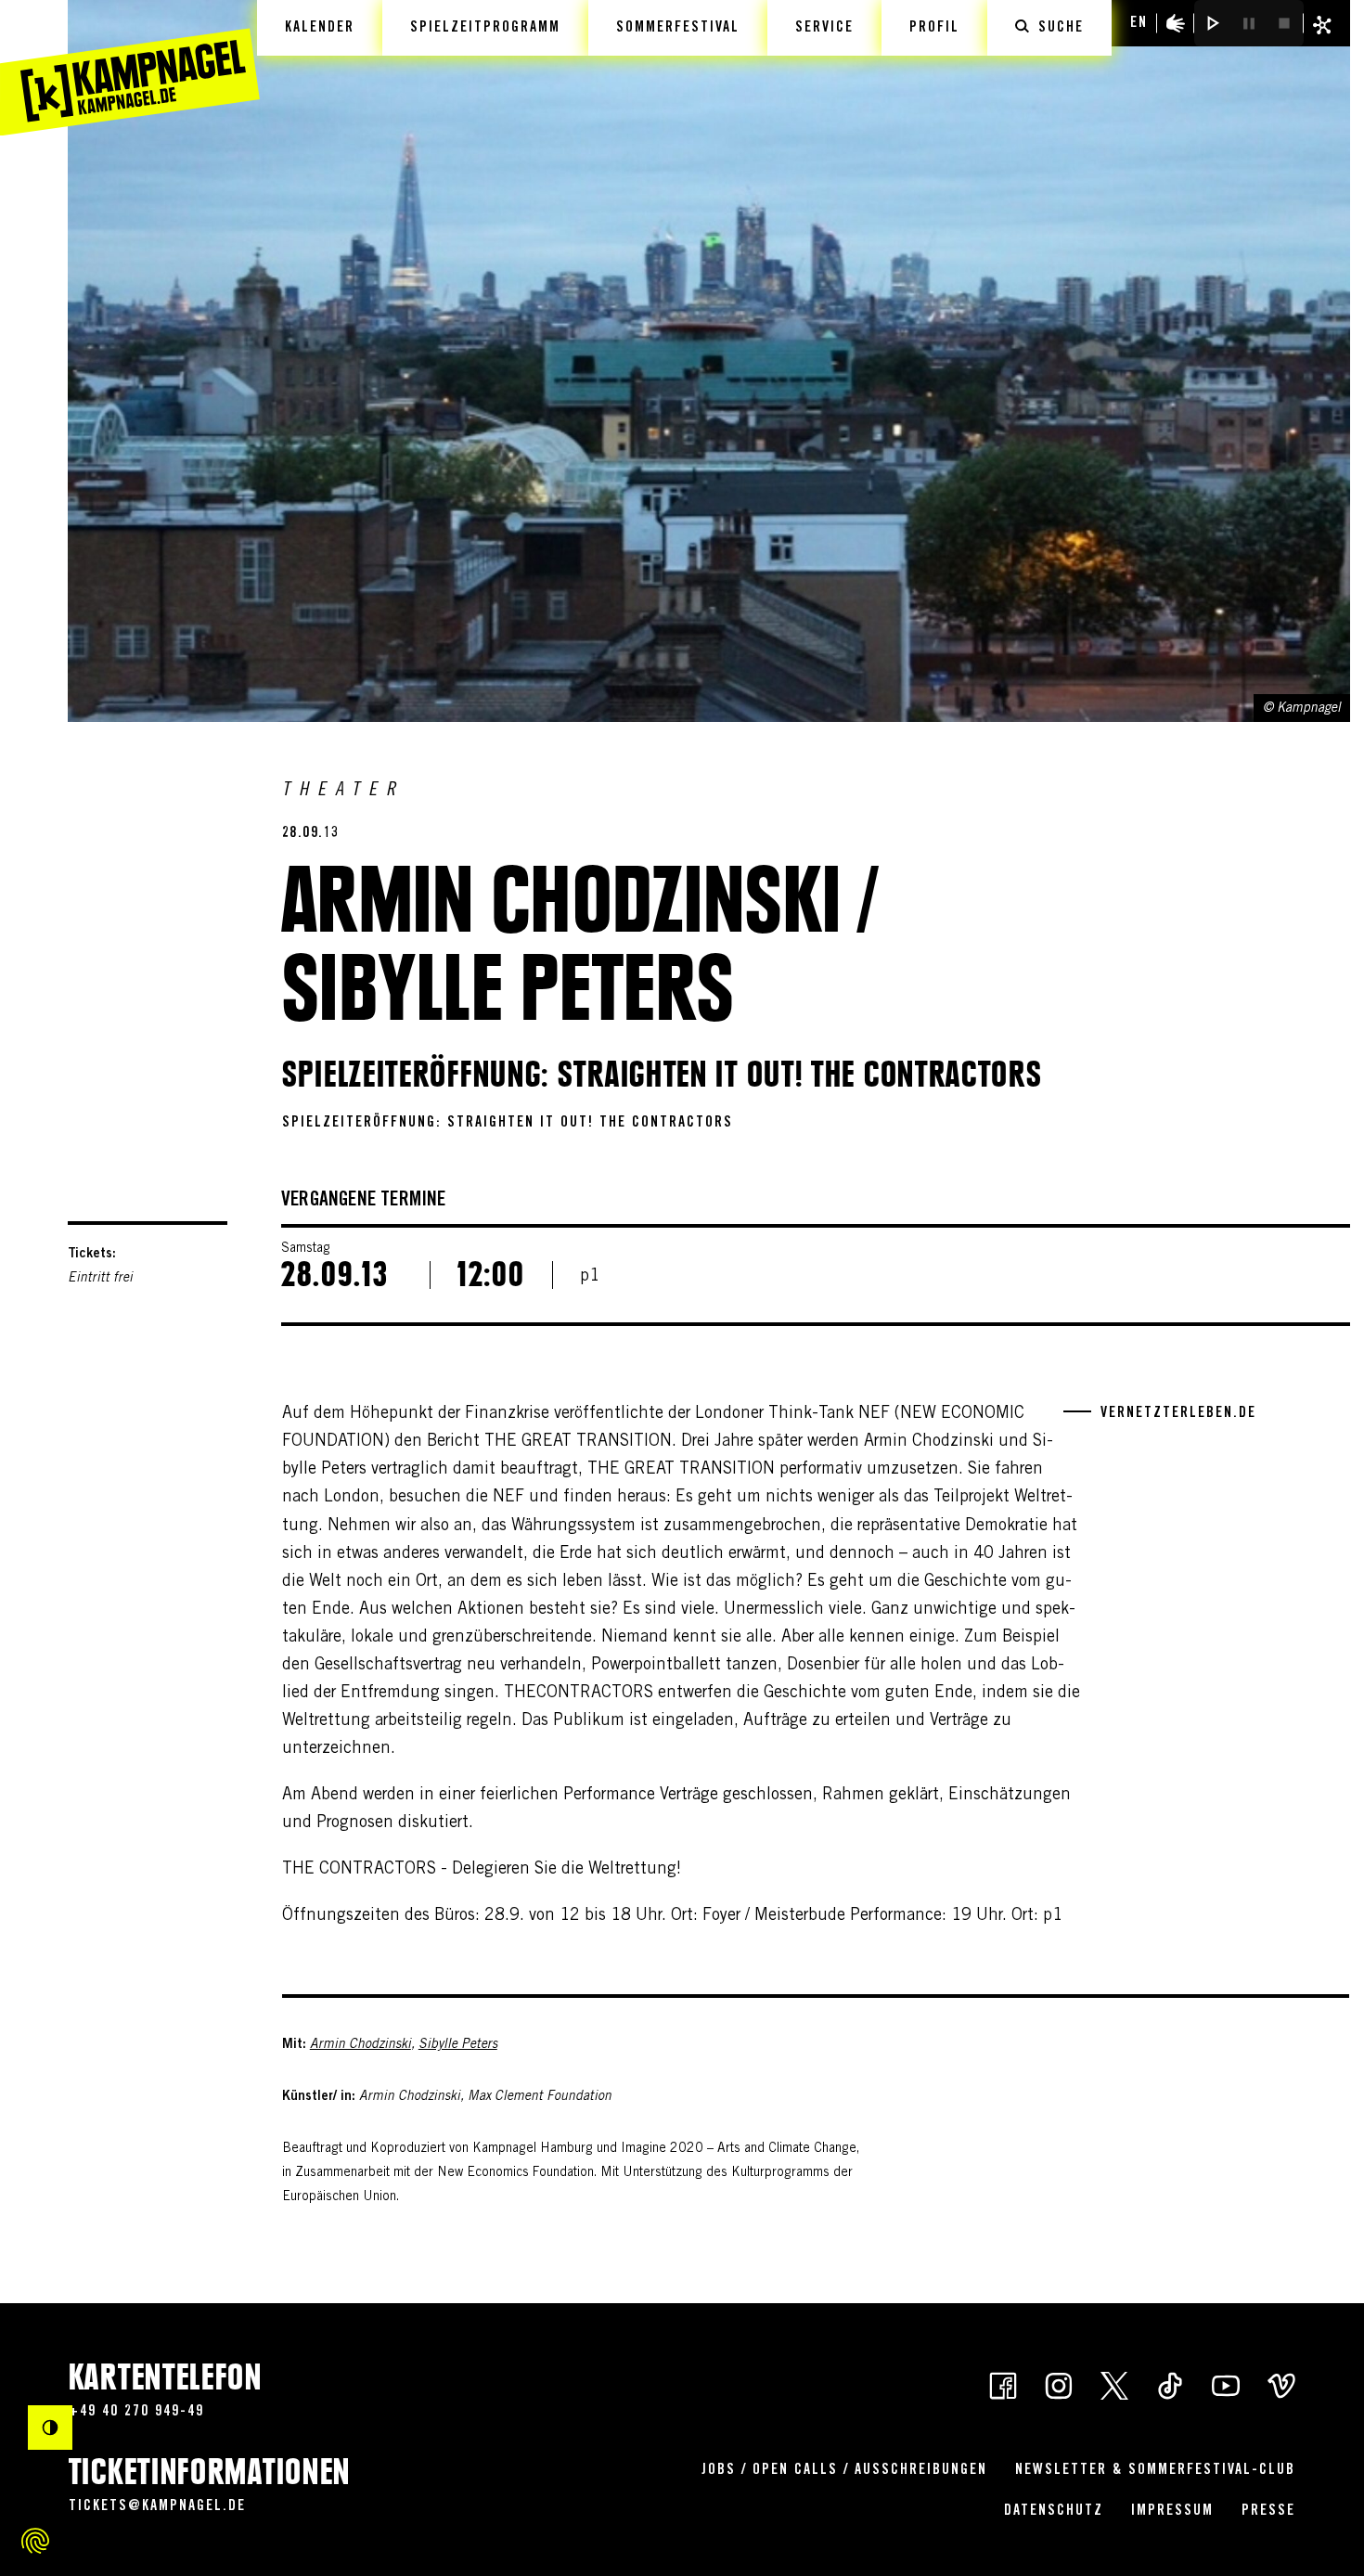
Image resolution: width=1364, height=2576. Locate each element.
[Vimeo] (1281, 2384)
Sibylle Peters (458, 2045)
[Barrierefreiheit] (1176, 23)
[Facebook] (1003, 2384)
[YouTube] (1226, 2384)
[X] (1114, 2384)
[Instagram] (1059, 2384)
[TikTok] (1170, 2384)
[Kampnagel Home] (130, 68)
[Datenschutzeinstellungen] (35, 2541)
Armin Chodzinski (360, 2045)
